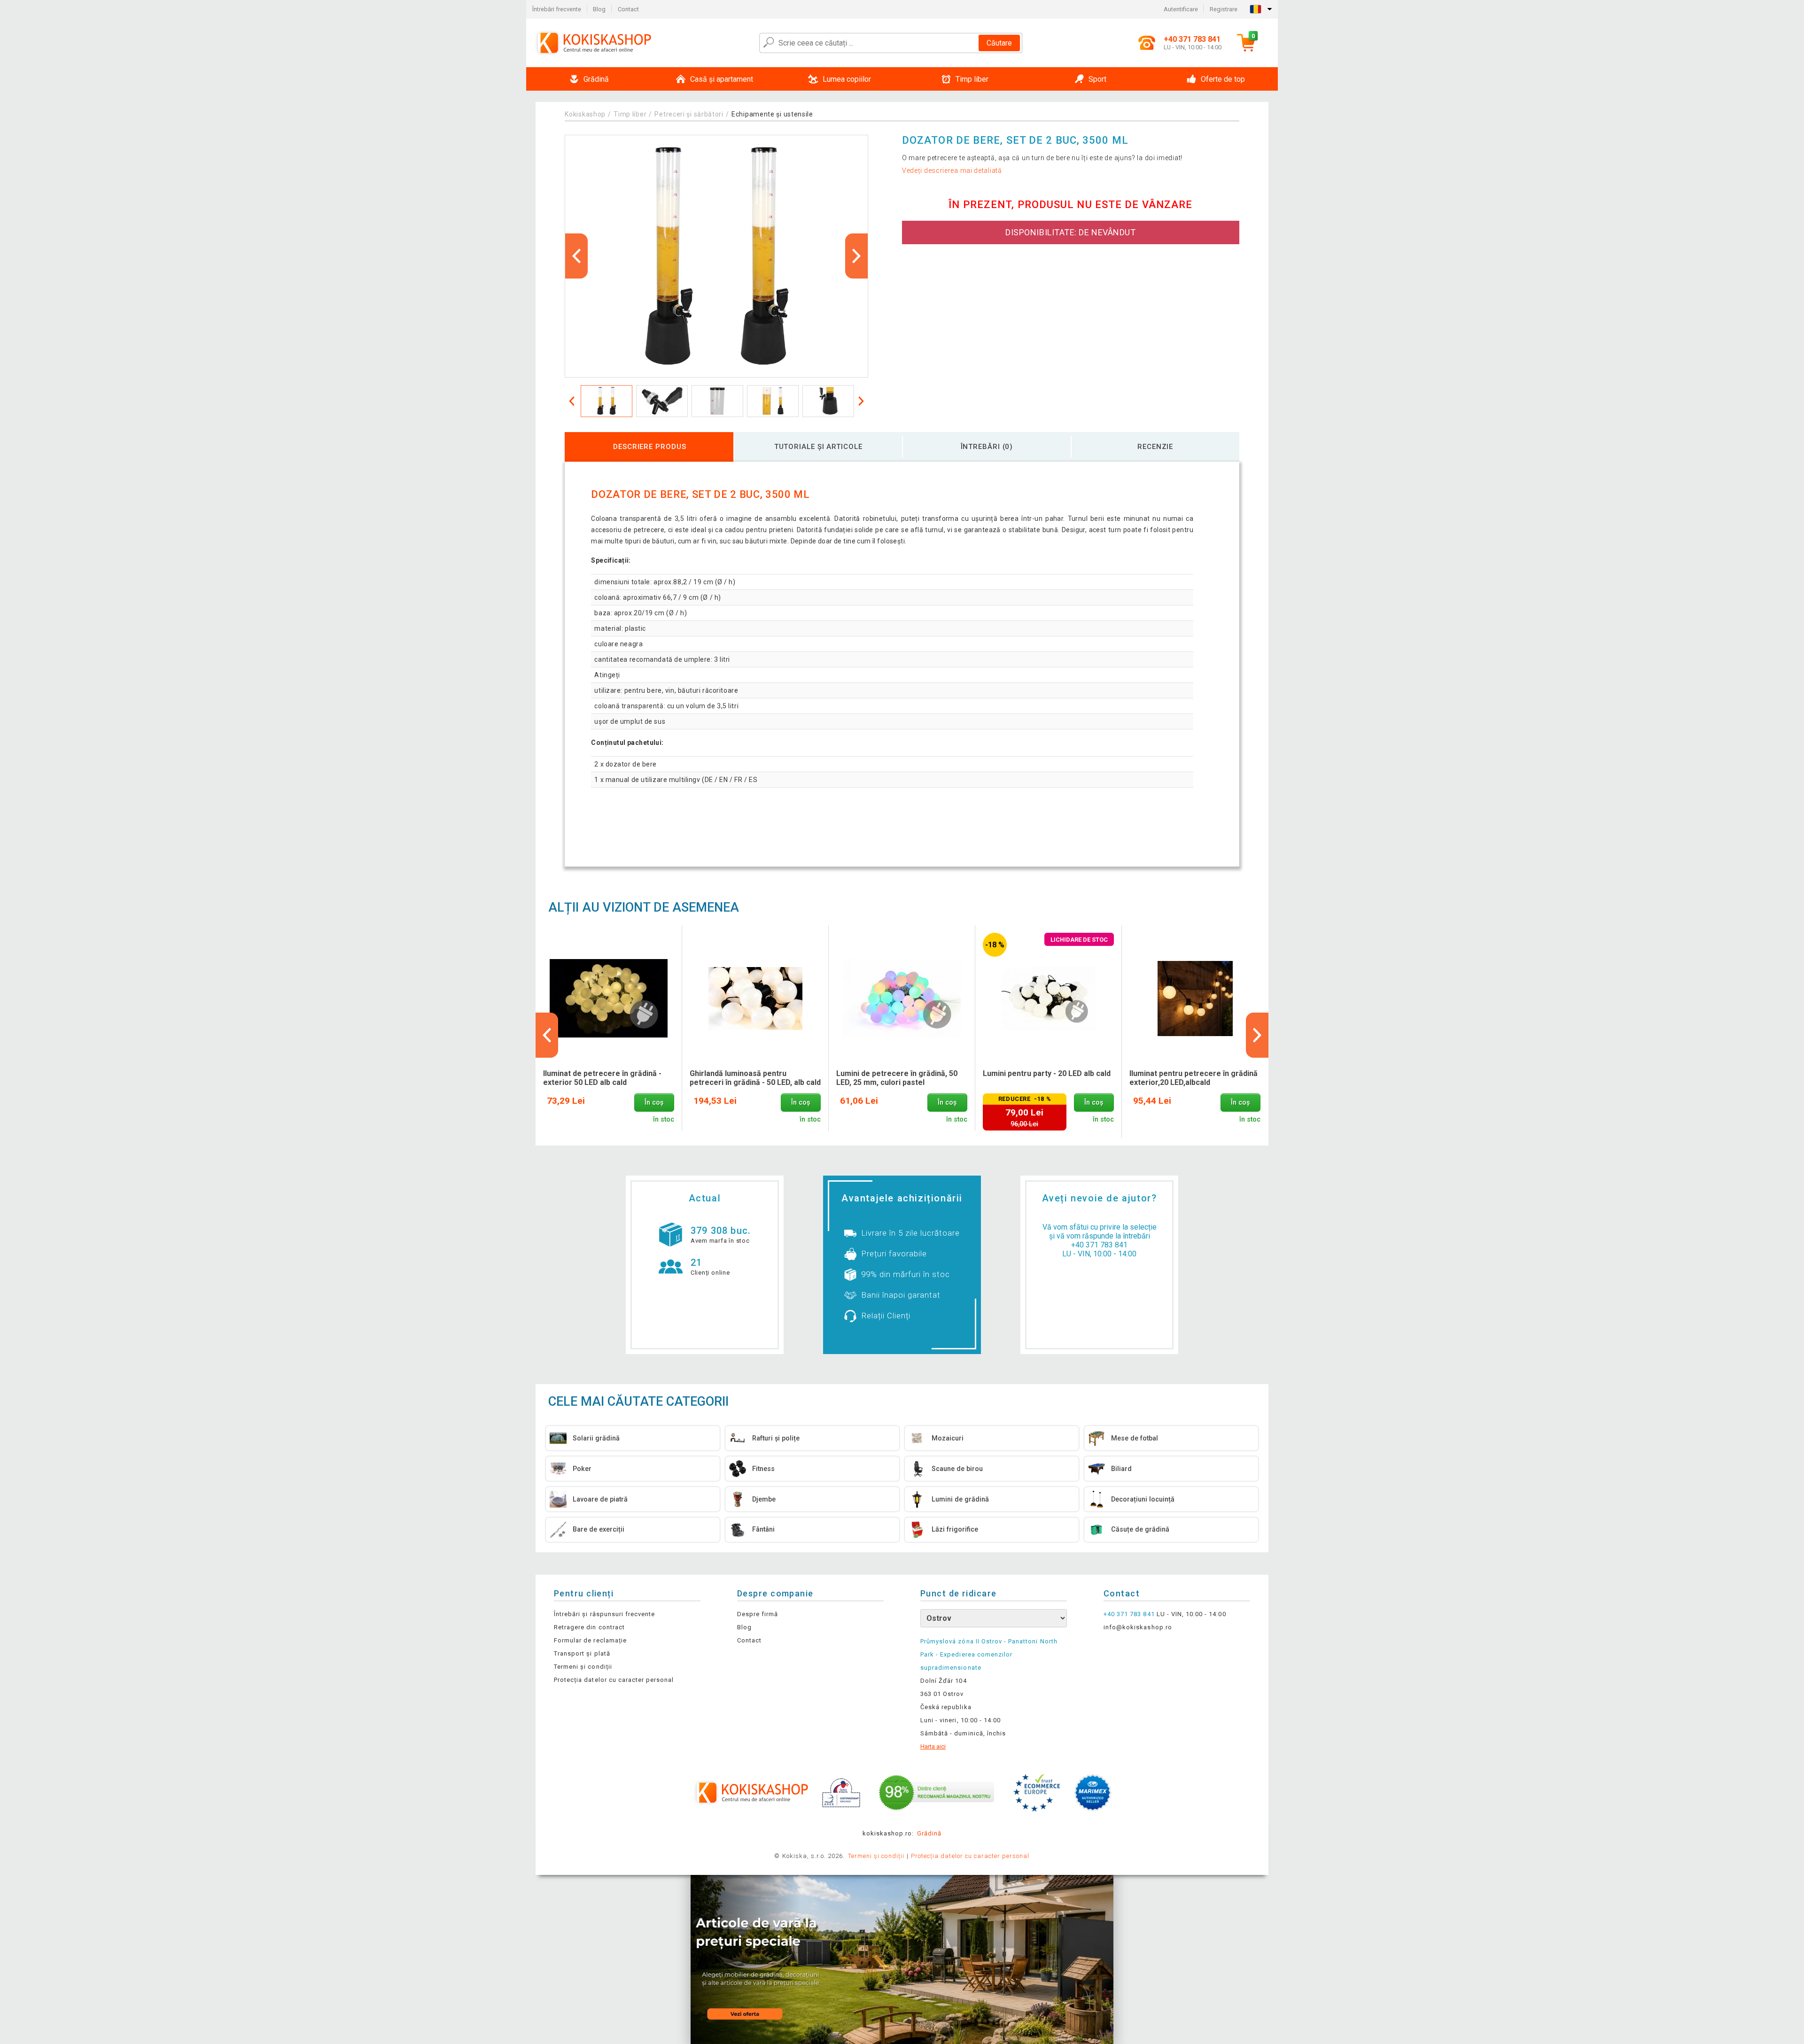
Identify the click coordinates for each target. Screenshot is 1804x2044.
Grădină (929, 1833)
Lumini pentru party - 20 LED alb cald (1047, 1073)
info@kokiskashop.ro (1138, 1627)
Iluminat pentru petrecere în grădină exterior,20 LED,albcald (1194, 1078)
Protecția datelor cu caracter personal (614, 1680)
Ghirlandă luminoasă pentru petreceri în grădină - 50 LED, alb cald (755, 1078)
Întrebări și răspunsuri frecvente (604, 1614)
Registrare (1224, 9)
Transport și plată (582, 1653)
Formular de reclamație (590, 1640)
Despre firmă (758, 1614)
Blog (599, 9)
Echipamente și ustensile (772, 114)
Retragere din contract (589, 1627)
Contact (628, 9)
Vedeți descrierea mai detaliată (952, 170)
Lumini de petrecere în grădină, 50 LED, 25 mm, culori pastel (897, 1078)
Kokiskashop (585, 114)
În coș (654, 1103)
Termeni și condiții (583, 1667)
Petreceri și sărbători (689, 114)
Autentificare (1181, 9)
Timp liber (630, 114)
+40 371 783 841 (1099, 1245)
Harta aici (933, 1746)
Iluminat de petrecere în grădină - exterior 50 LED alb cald (602, 1078)
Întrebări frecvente (557, 9)
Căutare (999, 43)
